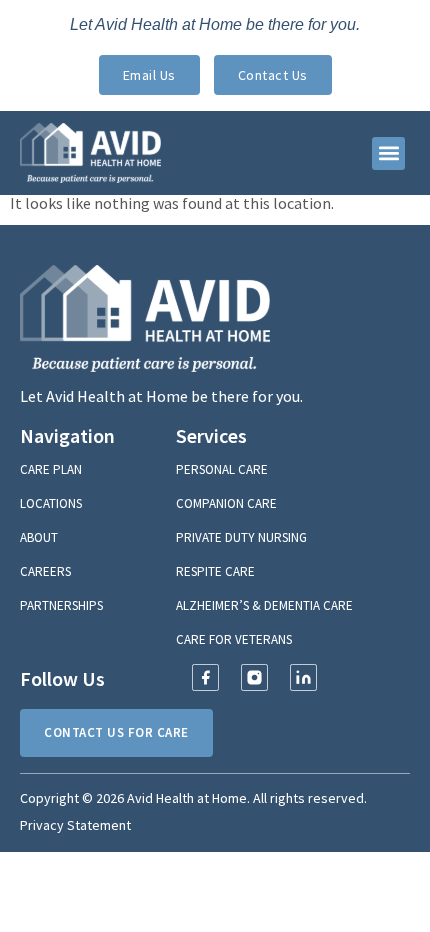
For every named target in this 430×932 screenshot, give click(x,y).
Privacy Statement (75, 825)
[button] (388, 153)
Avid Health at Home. (188, 798)
